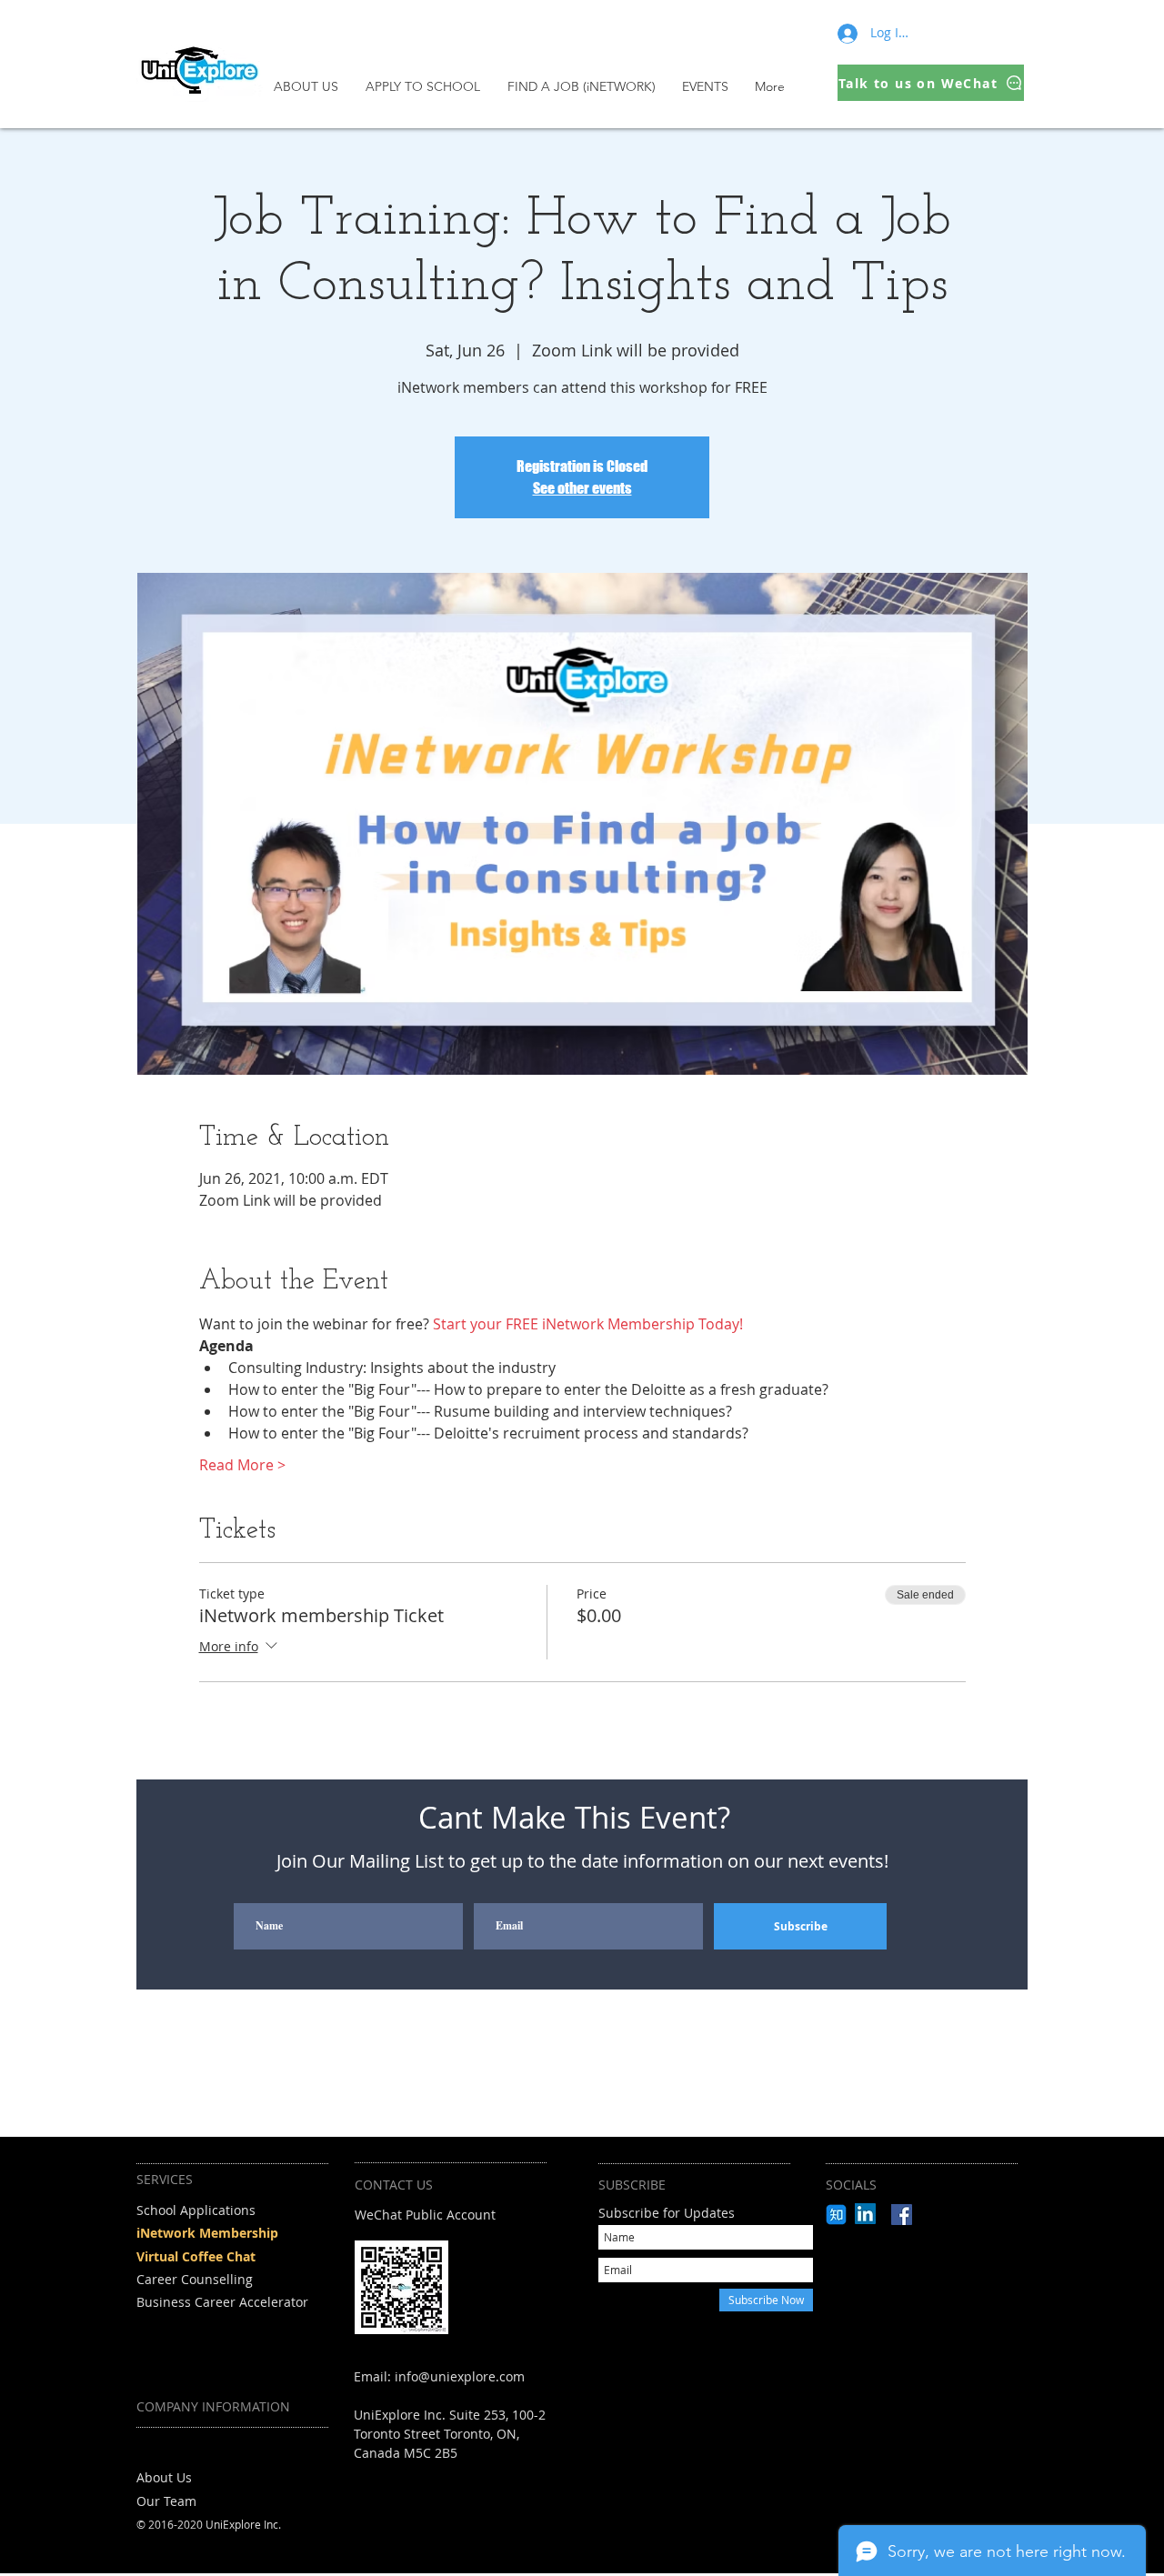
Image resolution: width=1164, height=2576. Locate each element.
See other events (582, 488)
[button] (427, 86)
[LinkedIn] (865, 2214)
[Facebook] (902, 2215)
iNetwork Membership (207, 2233)
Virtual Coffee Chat (196, 2256)
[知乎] (836, 2215)
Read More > (242, 1465)
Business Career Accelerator (222, 2302)
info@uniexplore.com (460, 2376)
